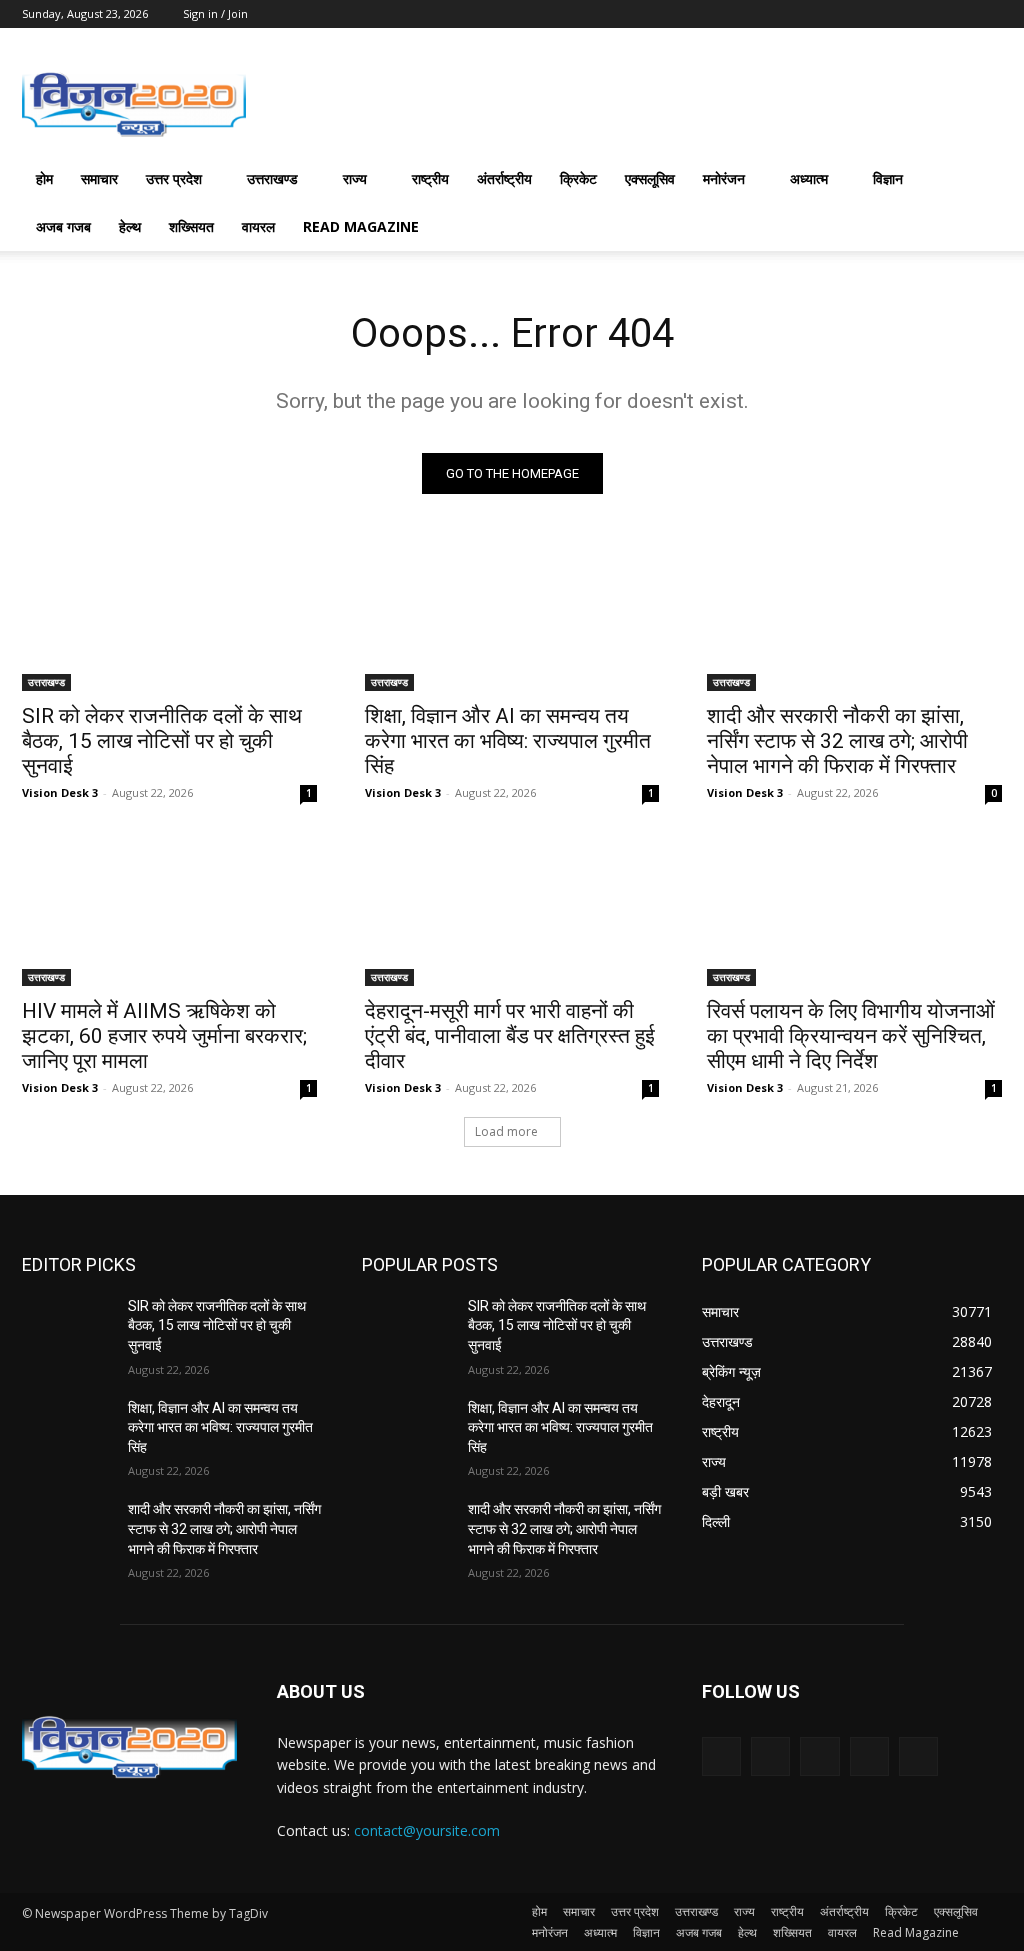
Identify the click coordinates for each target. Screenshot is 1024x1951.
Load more (506, 1131)
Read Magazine (361, 226)
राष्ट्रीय (430, 178)
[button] (978, 180)
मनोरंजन (724, 178)
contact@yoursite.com (427, 1830)
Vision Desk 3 (60, 792)
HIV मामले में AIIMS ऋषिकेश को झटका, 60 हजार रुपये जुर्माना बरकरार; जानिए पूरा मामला (164, 1036)
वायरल (258, 226)
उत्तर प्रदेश (174, 178)
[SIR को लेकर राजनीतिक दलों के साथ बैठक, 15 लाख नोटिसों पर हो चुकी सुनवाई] (169, 617)
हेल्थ (130, 226)
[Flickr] (819, 1756)
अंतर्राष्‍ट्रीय (504, 178)
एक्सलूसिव (650, 178)
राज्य (355, 178)
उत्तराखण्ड (272, 178)
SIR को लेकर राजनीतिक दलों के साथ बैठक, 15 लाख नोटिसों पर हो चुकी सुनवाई (162, 741)
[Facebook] (770, 1756)
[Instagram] (869, 1756)
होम (44, 178)
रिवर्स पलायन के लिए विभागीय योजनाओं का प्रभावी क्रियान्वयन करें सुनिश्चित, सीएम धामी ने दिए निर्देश (851, 1036)
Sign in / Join (215, 13)
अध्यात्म (809, 178)
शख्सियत (191, 226)
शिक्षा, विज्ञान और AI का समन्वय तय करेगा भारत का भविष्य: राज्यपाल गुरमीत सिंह (508, 741)
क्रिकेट (578, 178)
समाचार (99, 178)
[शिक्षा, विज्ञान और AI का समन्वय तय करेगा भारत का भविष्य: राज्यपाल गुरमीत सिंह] (512, 617)
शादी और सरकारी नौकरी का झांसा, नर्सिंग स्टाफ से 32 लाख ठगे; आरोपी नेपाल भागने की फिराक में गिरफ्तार (837, 741)
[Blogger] (721, 1756)
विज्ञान (888, 178)
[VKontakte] (918, 1756)
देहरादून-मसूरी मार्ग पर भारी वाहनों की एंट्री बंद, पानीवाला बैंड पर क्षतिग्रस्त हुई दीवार (510, 1036)
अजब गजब (63, 226)
